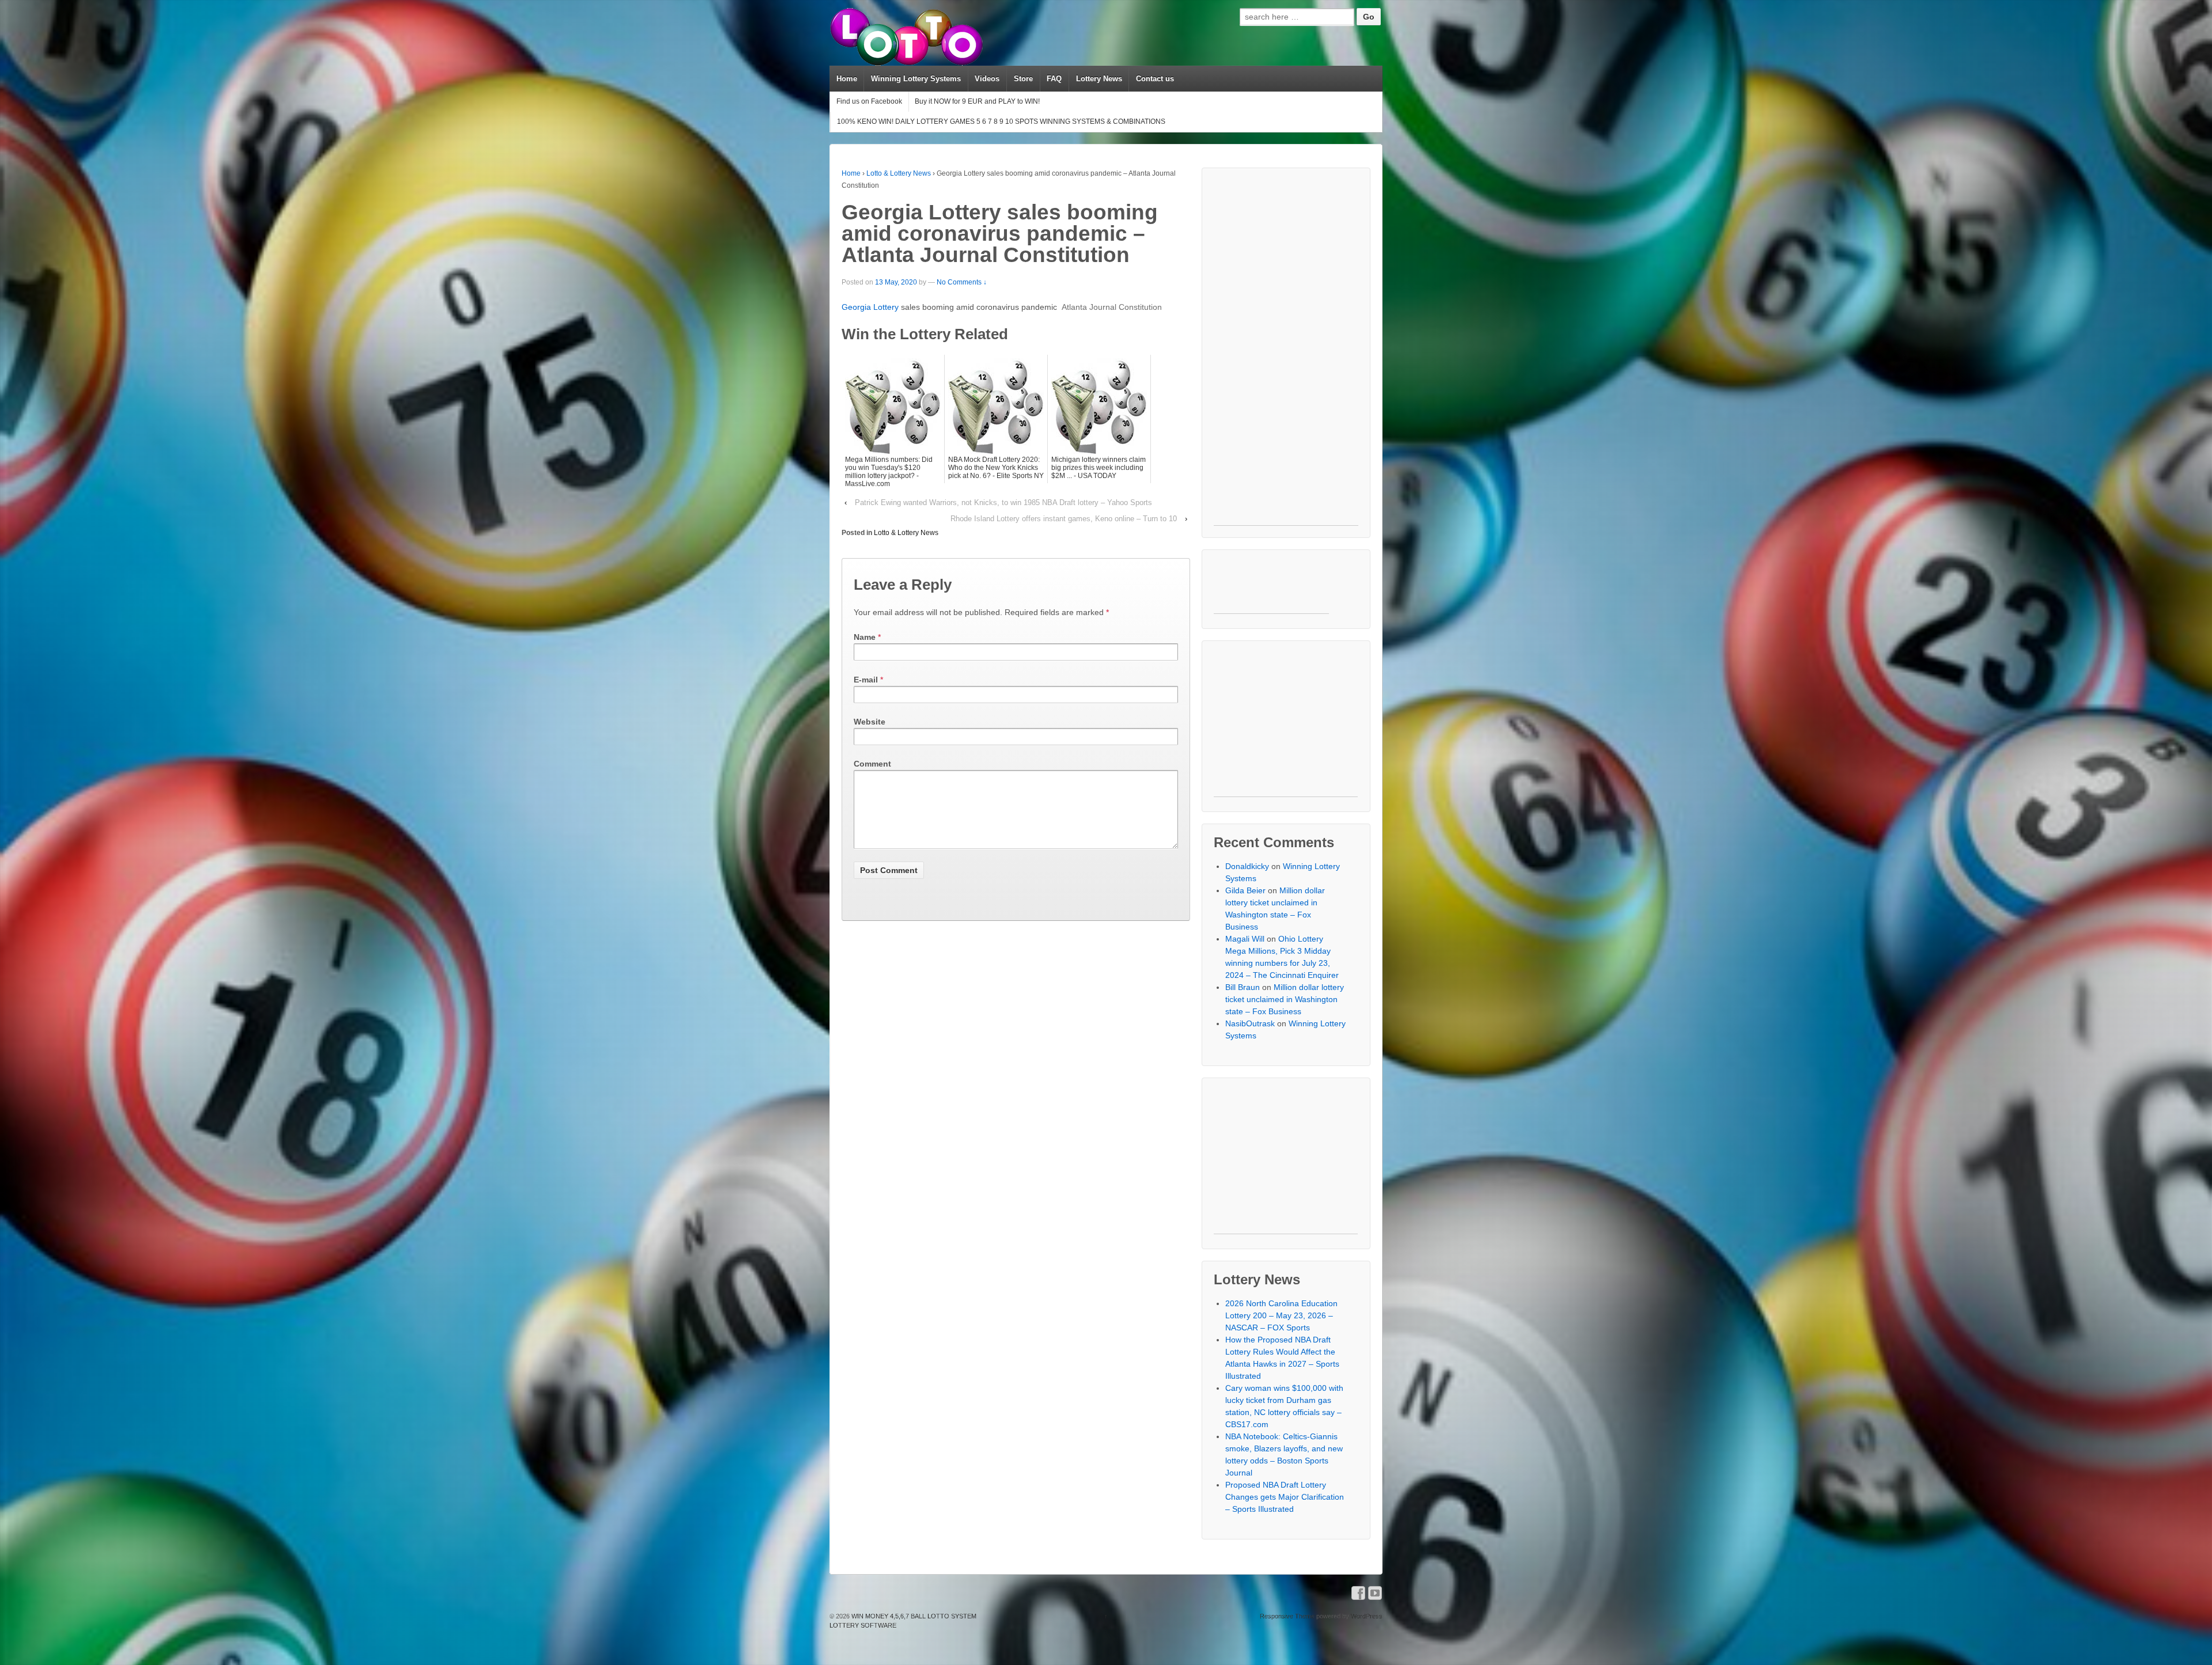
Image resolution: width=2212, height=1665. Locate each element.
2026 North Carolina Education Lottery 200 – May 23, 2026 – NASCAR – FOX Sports (1281, 1315)
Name (865, 637)
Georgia (857, 307)
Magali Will (1245, 939)
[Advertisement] (1286, 352)
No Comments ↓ (962, 282)
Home (847, 79)
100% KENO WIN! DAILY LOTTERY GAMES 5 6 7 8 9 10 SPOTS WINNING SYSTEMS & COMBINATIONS (1001, 122)
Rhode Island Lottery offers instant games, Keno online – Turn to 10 (1064, 519)
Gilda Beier (1245, 890)
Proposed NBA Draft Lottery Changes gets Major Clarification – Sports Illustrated (1285, 1497)
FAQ (1054, 79)
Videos (987, 79)
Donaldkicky (1247, 866)
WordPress (1367, 1616)
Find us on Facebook (869, 101)
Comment (872, 764)
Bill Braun (1243, 987)
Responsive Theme (1287, 1616)
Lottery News (1099, 79)
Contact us (1155, 79)
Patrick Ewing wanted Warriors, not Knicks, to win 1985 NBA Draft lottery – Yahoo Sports (1003, 502)
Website (870, 722)
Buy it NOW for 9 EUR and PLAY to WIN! (977, 101)
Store (1023, 79)
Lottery (886, 307)
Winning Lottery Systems (916, 79)
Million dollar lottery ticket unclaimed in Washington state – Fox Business (1285, 999)
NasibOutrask (1250, 1023)
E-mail (866, 680)
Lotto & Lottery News (899, 173)
